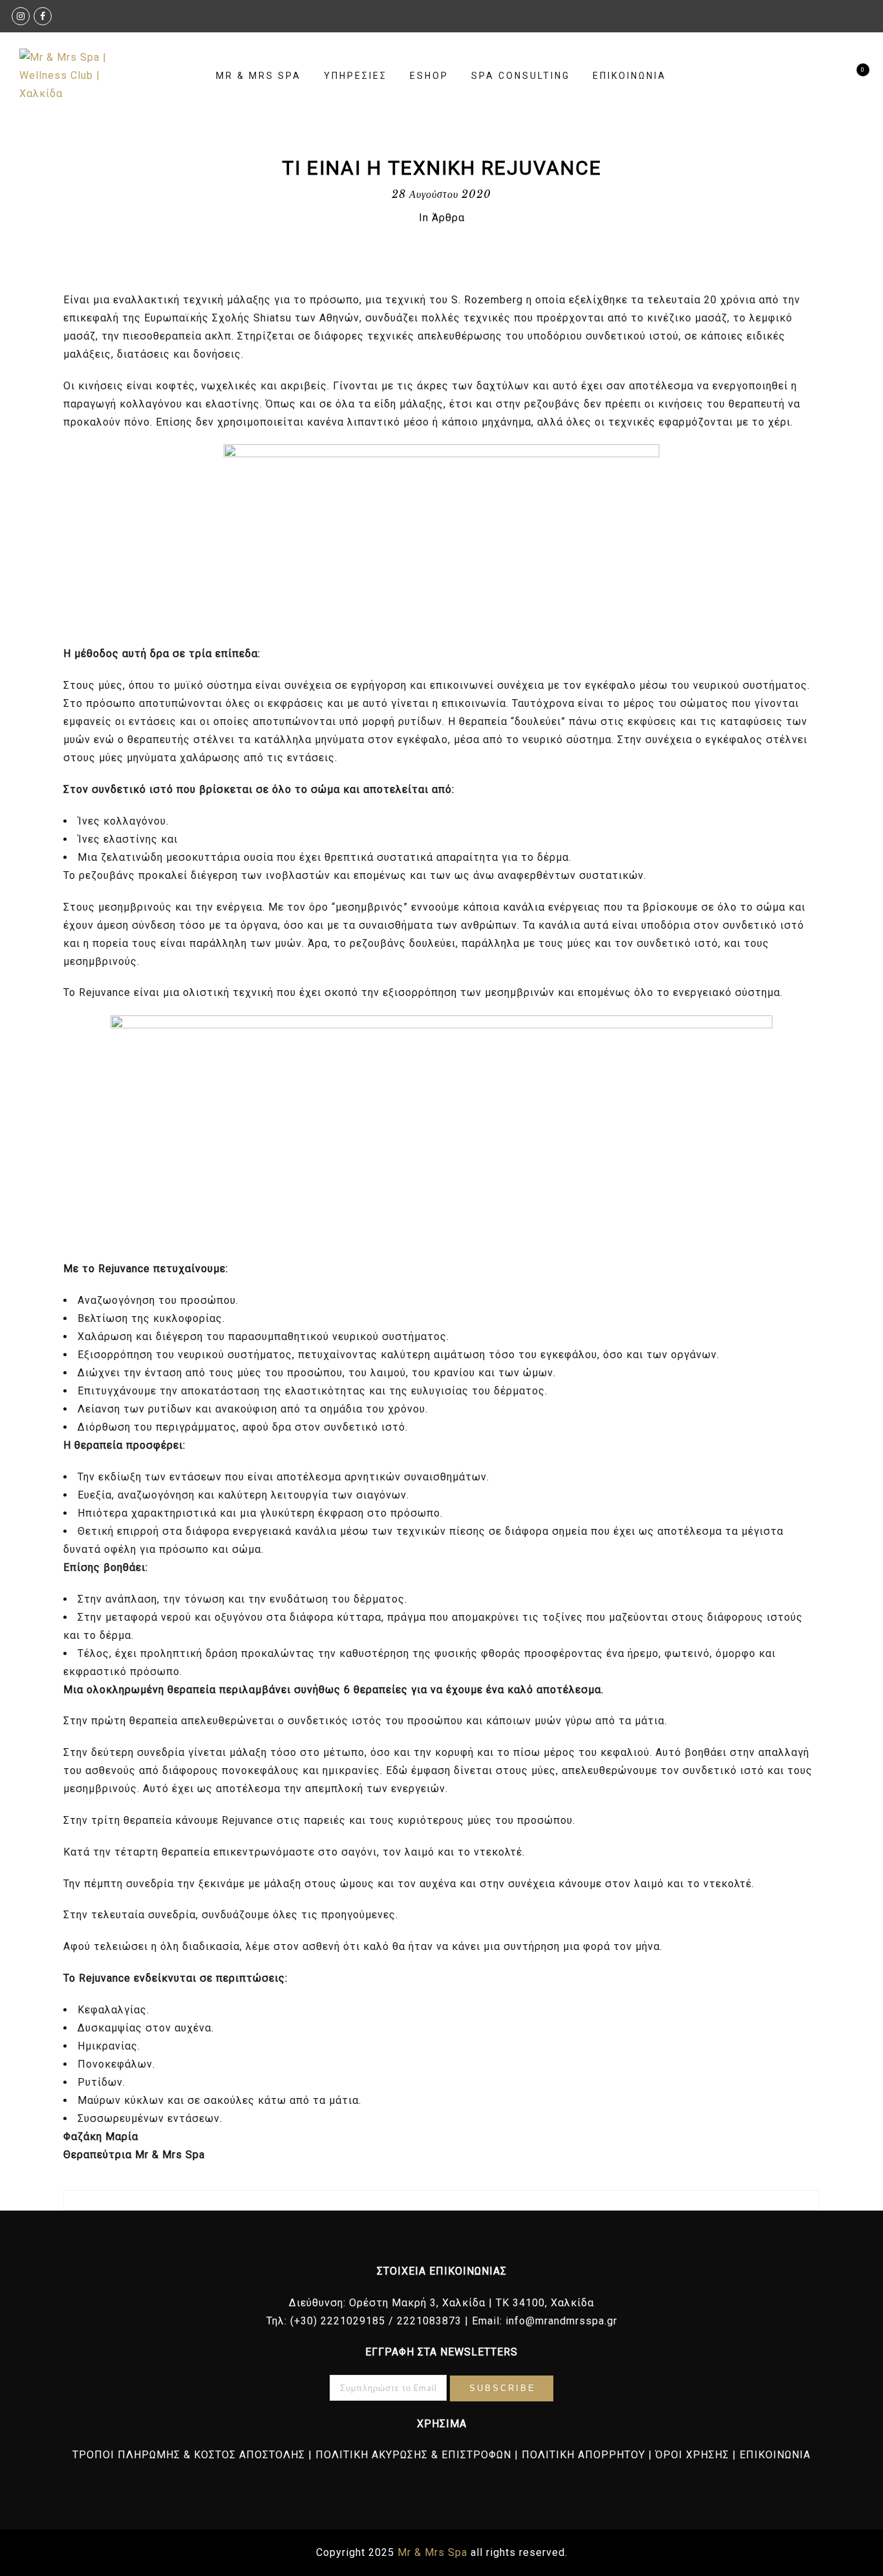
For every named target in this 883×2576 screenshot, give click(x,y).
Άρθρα (448, 218)
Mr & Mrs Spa (259, 76)
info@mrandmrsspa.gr (561, 2321)
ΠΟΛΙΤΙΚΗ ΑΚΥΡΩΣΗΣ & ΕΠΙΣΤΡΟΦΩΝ (413, 2455)
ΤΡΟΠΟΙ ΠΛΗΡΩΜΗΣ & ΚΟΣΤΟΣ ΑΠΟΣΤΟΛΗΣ (189, 2455)
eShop (429, 76)
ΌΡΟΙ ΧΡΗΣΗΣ (692, 2455)
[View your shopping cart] (852, 76)
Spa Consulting (521, 76)
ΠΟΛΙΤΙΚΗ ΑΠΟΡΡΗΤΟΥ (583, 2455)
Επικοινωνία (630, 76)
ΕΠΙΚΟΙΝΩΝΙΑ (775, 2455)
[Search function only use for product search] (830, 76)
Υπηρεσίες (356, 76)
